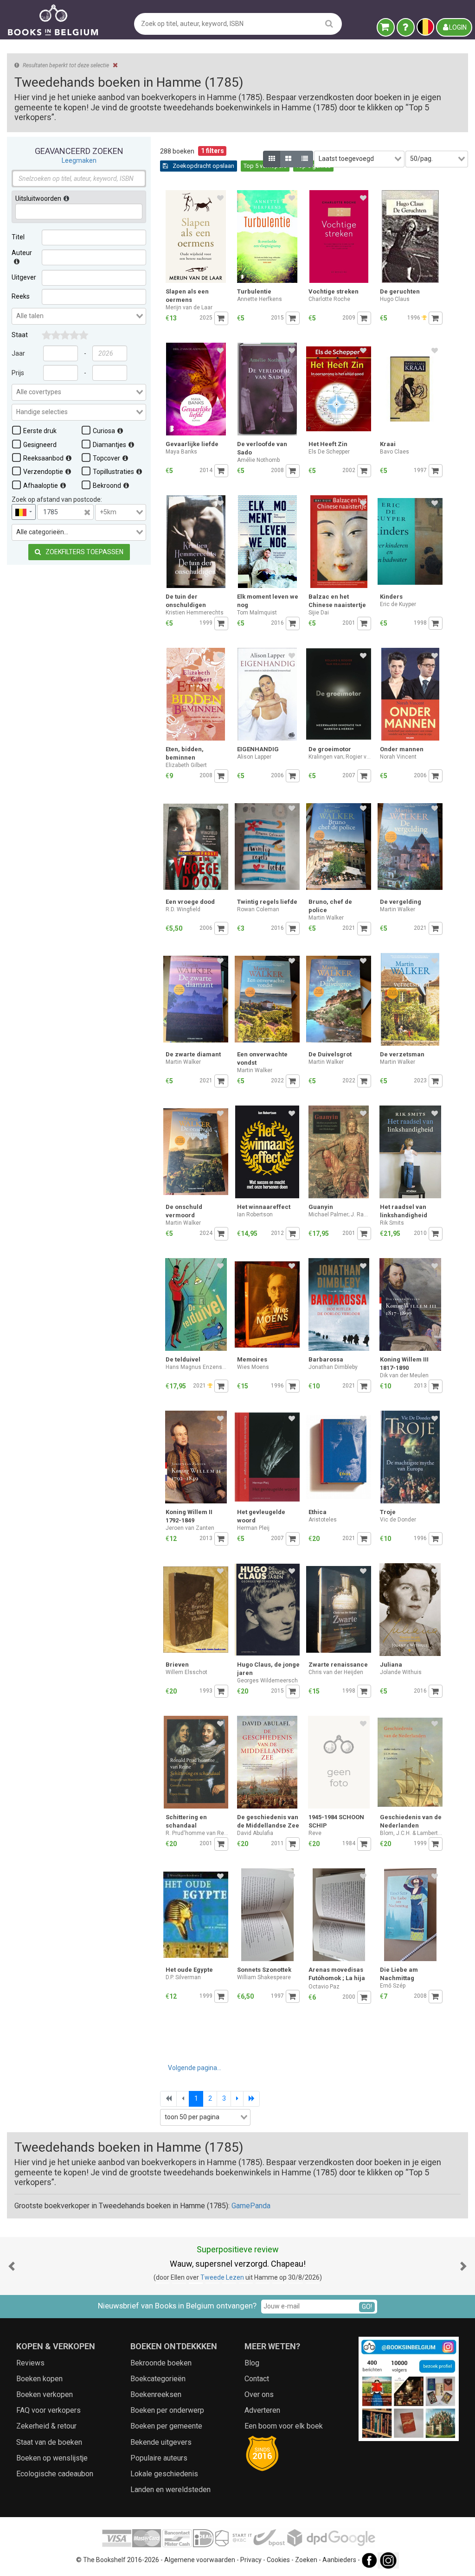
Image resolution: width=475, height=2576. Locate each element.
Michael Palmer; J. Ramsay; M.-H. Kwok (340, 1214)
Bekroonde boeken (161, 2363)
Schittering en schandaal (186, 1821)
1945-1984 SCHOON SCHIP (336, 1821)
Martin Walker (326, 918)
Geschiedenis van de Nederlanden (411, 1821)
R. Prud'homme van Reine (197, 1833)
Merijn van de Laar (189, 307)
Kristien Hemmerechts (195, 613)
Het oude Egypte (189, 1970)
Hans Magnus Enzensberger (197, 1367)
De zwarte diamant (193, 1054)
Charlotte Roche (329, 299)
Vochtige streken (334, 291)
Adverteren (262, 2410)
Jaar (18, 353)
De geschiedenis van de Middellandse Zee (268, 1821)
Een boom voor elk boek (284, 2426)
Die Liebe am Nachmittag (399, 1974)
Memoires (252, 1359)
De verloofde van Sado (262, 448)
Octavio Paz (324, 1987)
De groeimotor (330, 749)
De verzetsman (402, 1054)
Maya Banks (181, 452)
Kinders (391, 597)
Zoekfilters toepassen (84, 552)
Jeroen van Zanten (190, 1528)
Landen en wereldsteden (170, 2490)
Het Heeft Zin (328, 444)
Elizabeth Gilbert (186, 765)
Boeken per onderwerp (167, 2410)
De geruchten (400, 291)
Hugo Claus (395, 299)
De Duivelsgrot (330, 1054)
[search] (329, 23)
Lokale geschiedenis (164, 2474)
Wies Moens (253, 1367)
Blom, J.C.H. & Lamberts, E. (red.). (411, 1833)
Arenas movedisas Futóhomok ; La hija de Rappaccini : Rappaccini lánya (337, 1975)
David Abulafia (255, 1833)
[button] (12, 2266)
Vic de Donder (398, 1520)
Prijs (18, 373)
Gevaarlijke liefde (192, 444)
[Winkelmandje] (386, 27)
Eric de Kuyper (398, 604)
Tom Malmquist (257, 613)
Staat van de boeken (49, 2442)
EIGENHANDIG (258, 749)
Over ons (259, 2394)
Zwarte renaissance (338, 1665)
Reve (315, 1833)
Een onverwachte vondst (262, 1058)
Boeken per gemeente (166, 2426)
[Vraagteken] (406, 27)
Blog (252, 2363)
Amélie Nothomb (258, 460)
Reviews (30, 2363)
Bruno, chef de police (330, 906)
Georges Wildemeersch (267, 1681)
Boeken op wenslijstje (52, 2458)
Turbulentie (254, 291)
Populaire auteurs (159, 2458)
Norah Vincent (398, 757)
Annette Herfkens (260, 299)
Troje (388, 1512)
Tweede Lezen (222, 2277)
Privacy (251, 2560)
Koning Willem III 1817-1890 (404, 1364)
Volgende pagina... (195, 2068)
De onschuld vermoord (184, 1211)
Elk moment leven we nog (268, 601)
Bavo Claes (395, 452)
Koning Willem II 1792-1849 (189, 1516)
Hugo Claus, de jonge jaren (268, 1669)
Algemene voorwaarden (200, 2560)
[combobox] (79, 316)
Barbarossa (326, 1359)
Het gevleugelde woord (261, 1516)
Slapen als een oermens (187, 296)
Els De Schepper (329, 452)
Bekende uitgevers (161, 2442)
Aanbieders (339, 2560)
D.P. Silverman (183, 1977)
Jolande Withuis (401, 1672)
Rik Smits (392, 1223)
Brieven (177, 1665)
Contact (257, 2379)
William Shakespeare (264, 1977)
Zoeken (306, 2560)
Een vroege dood (190, 902)
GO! (367, 2307)
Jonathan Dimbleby (333, 1367)
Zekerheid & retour (46, 2426)
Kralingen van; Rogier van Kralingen (340, 757)
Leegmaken (79, 160)
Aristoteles (323, 1520)
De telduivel (183, 1359)
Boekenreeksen (156, 2394)
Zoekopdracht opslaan (203, 166)
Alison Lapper (254, 757)
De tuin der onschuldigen (186, 601)
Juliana (391, 1665)
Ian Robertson (255, 1214)
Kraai (388, 444)
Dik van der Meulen (404, 1375)
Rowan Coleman (258, 909)
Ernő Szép (393, 1986)
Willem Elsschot (186, 1672)
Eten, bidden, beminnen (185, 753)
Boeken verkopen (45, 2394)
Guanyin (321, 1207)
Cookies (278, 2560)
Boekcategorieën (158, 2379)
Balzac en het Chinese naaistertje (337, 601)
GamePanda (251, 2206)
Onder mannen (402, 749)
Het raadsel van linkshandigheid (404, 1211)
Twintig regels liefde (267, 902)
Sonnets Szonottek (264, 1970)
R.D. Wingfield (183, 909)
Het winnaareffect (264, 1207)
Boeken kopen (39, 2379)
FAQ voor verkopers (48, 2410)
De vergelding (401, 902)
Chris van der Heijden (336, 1672)
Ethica (318, 1512)
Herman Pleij (253, 1528)
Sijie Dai (319, 613)
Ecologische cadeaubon (55, 2474)
